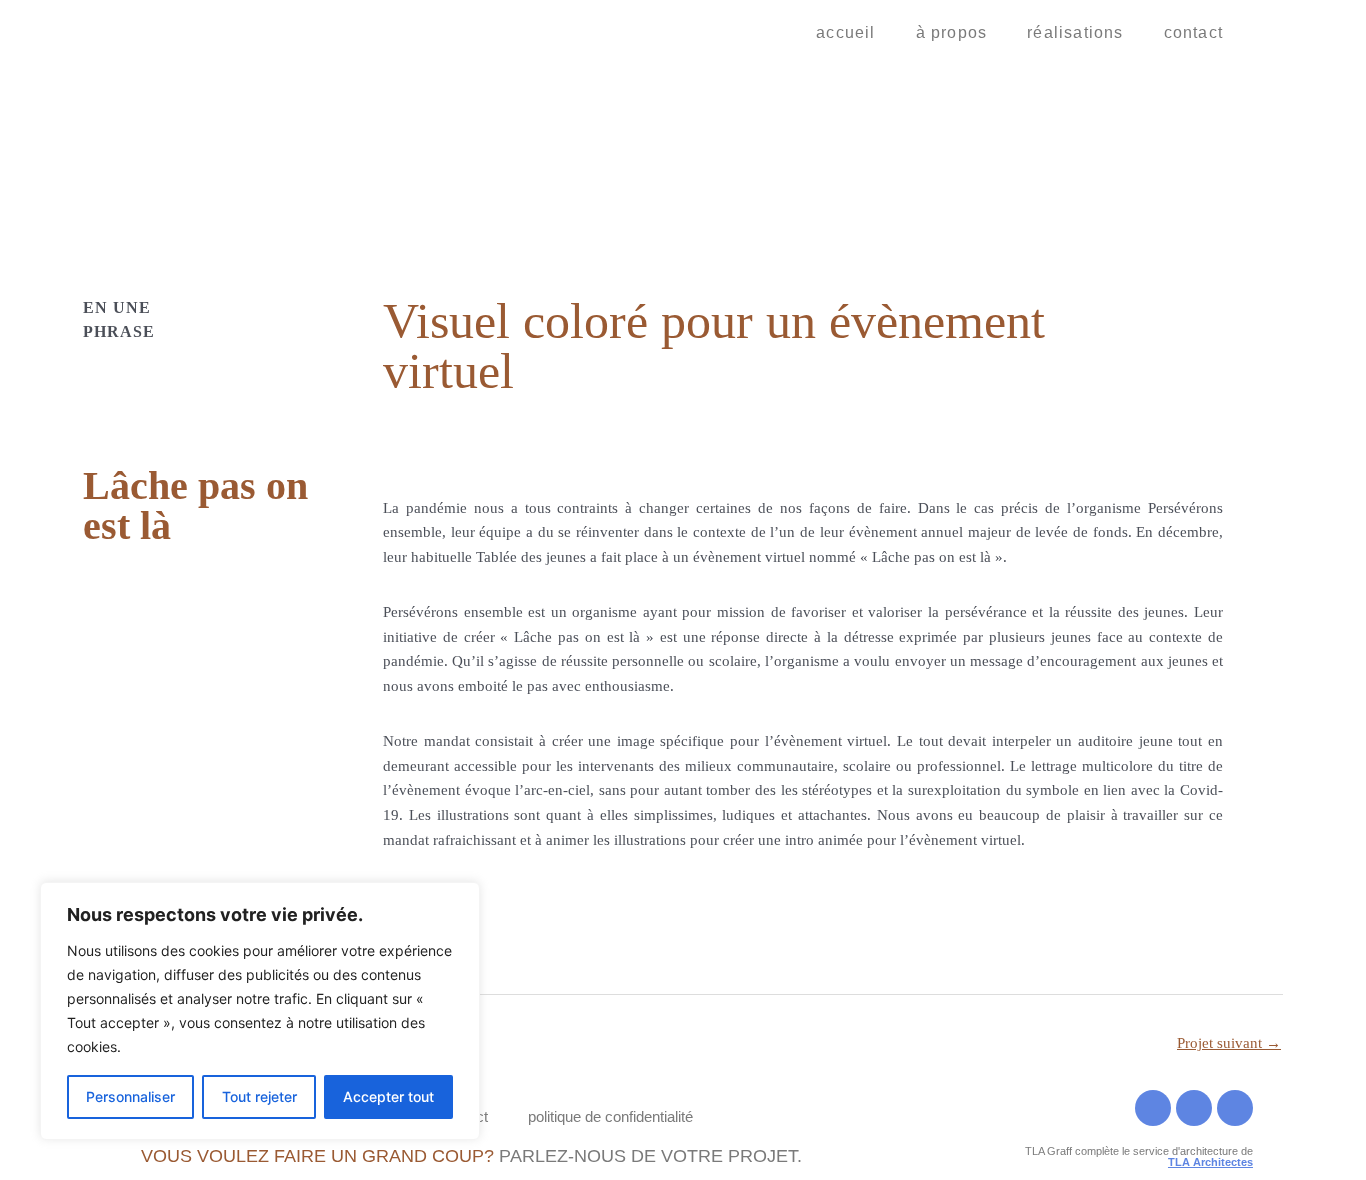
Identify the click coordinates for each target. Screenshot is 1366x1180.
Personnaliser (130, 1096)
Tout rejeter (259, 1096)
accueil (845, 32)
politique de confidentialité (610, 1116)
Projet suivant (1229, 1043)
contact (1193, 32)
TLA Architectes (1210, 1162)
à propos (952, 32)
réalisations (1075, 32)
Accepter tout (388, 1096)
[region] (260, 1011)
